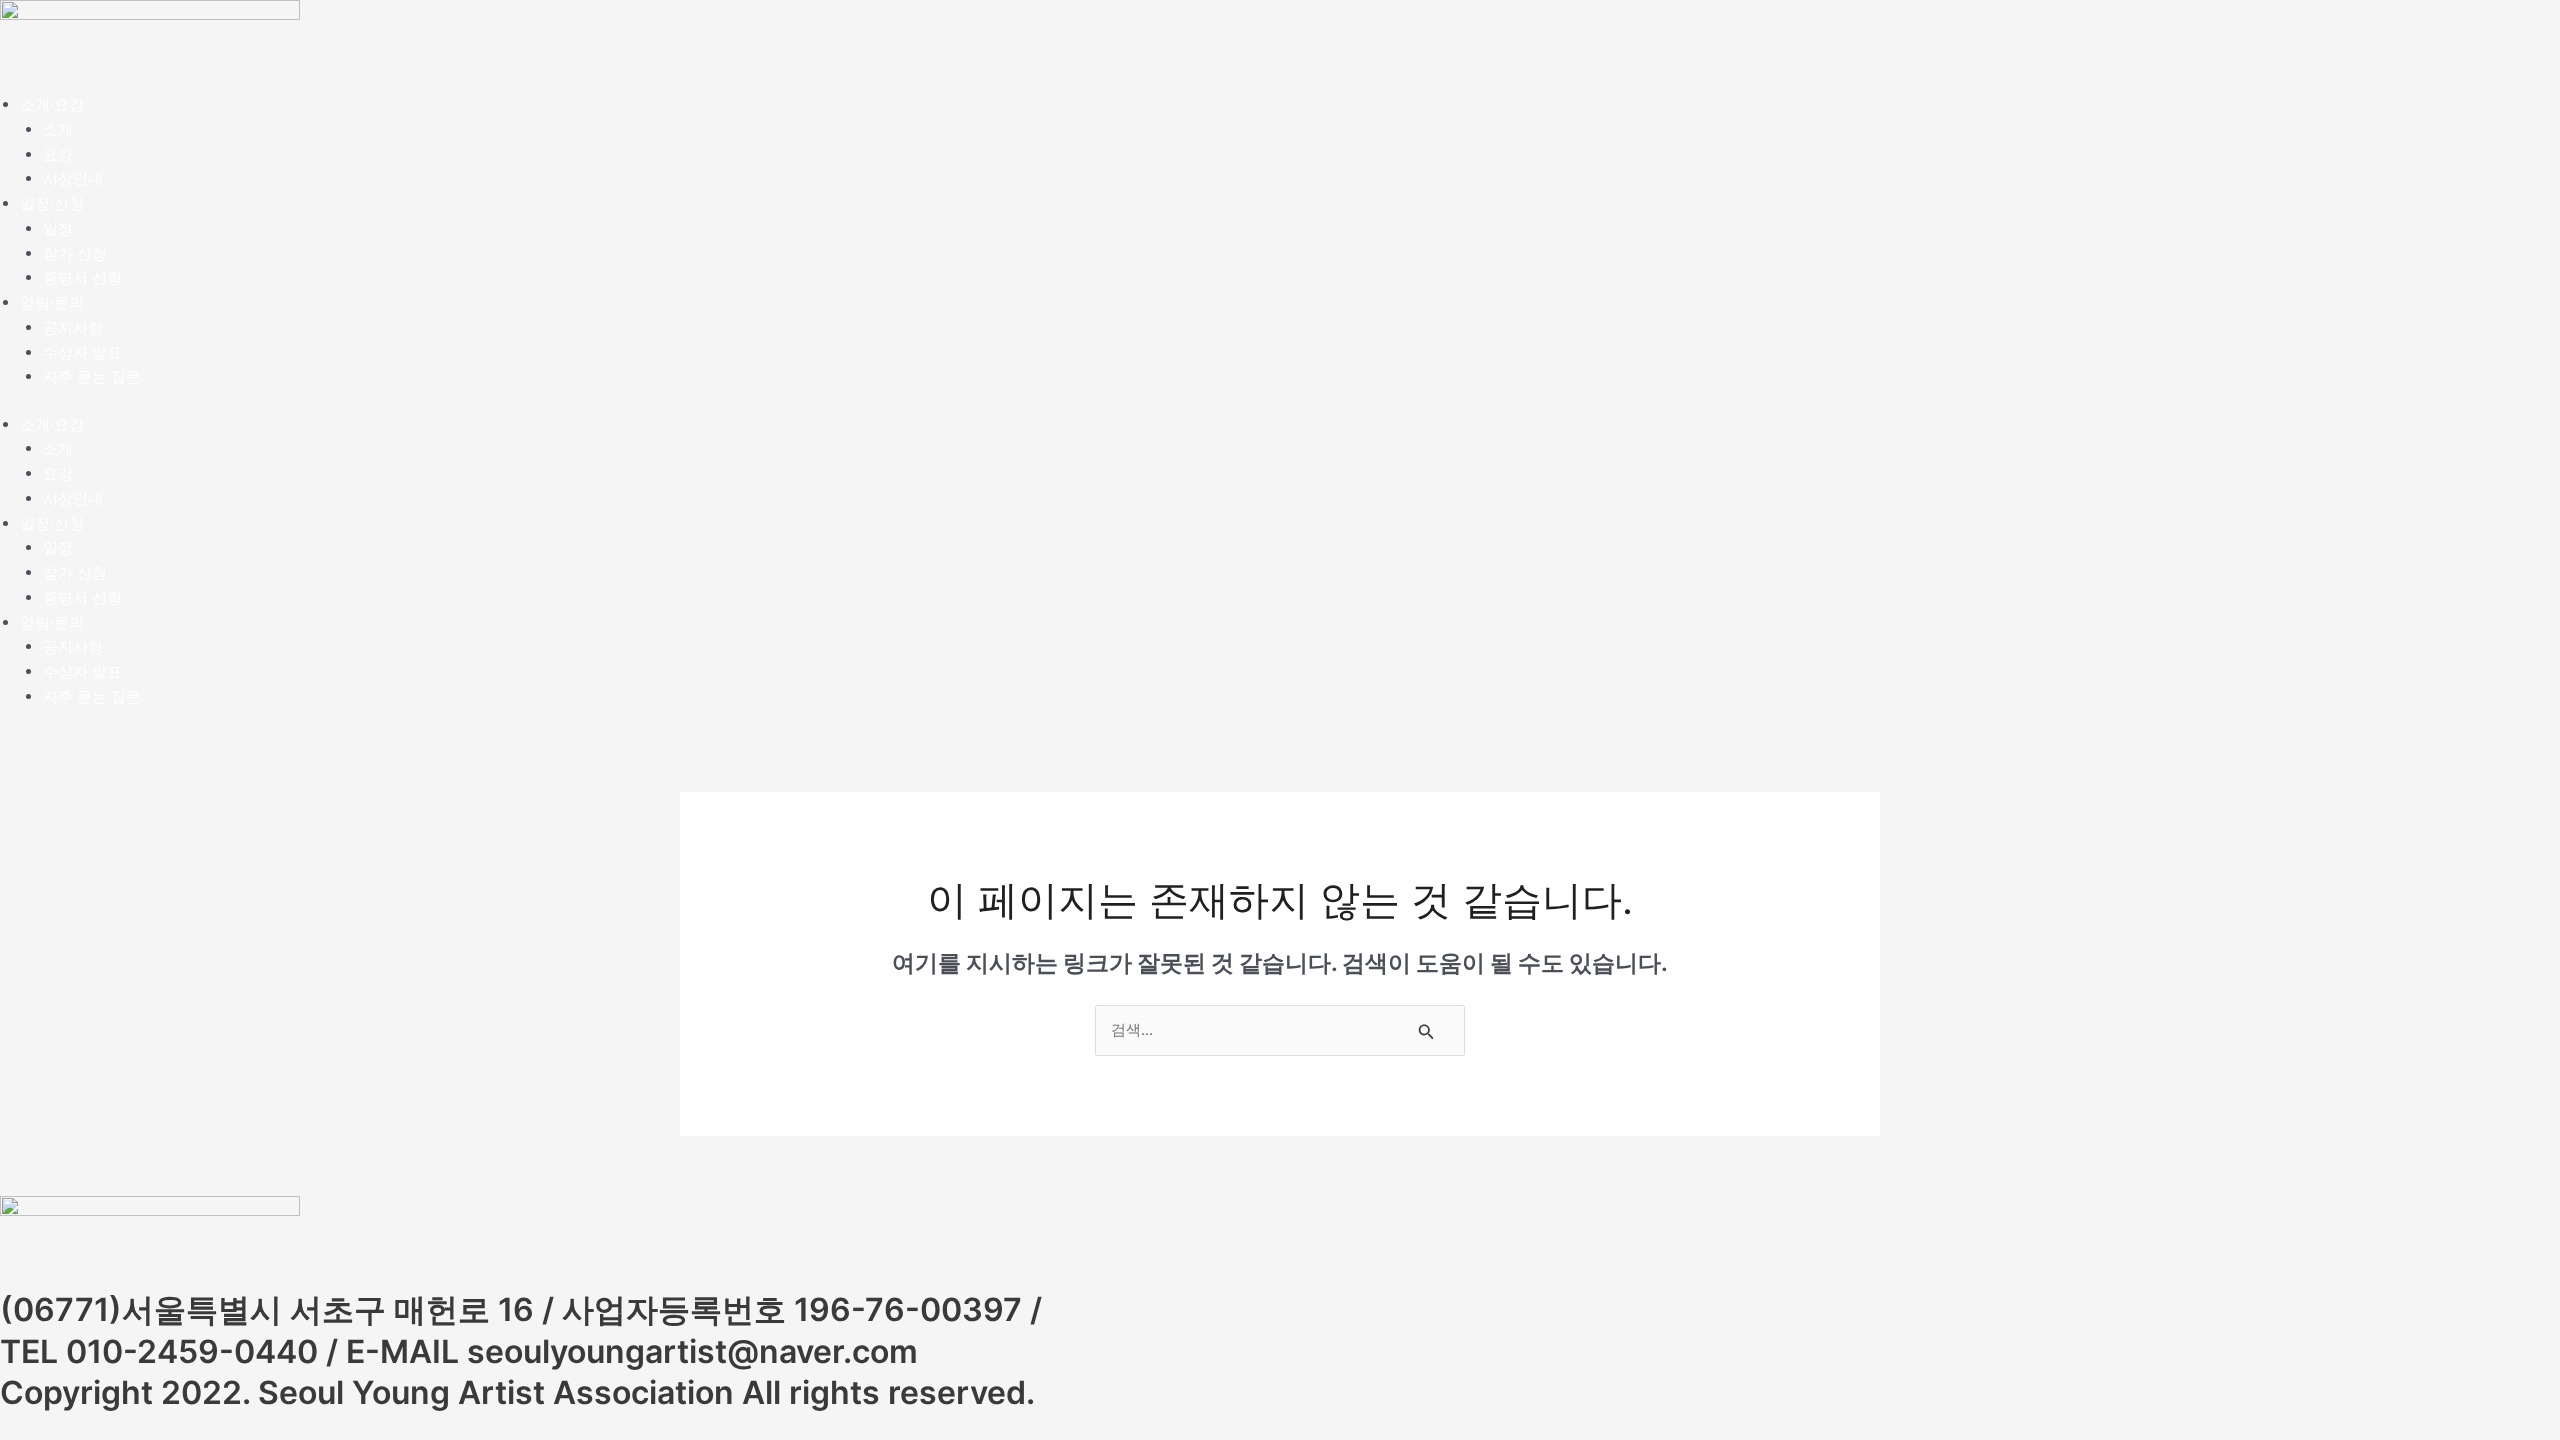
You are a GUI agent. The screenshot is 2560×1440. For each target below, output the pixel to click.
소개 (58, 129)
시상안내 (73, 178)
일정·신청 (52, 203)
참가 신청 (75, 253)
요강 (58, 154)
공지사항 (73, 327)
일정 (58, 228)
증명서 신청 (82, 277)
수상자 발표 (82, 352)
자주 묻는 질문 (92, 376)
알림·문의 (52, 302)
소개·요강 (52, 104)
